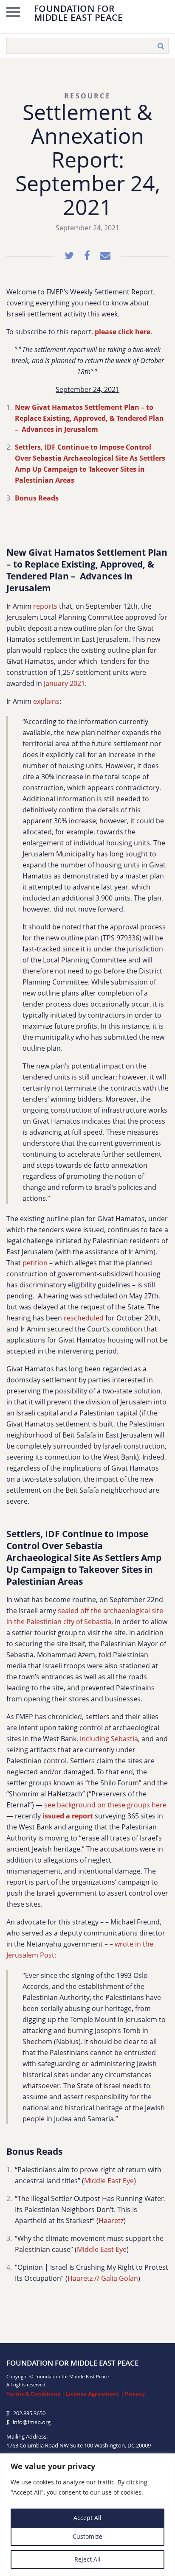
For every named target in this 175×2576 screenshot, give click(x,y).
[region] (87, 2515)
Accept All (87, 2518)
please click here (123, 332)
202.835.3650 (29, 2413)
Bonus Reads (37, 498)
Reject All (87, 2559)
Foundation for (78, 12)
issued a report (68, 1816)
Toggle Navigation (13, 12)
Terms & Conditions (33, 2394)
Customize (87, 2536)
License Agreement (93, 2394)
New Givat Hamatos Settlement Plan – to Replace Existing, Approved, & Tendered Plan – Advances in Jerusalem (89, 418)
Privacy (135, 2394)
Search (161, 46)
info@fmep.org (32, 2422)
